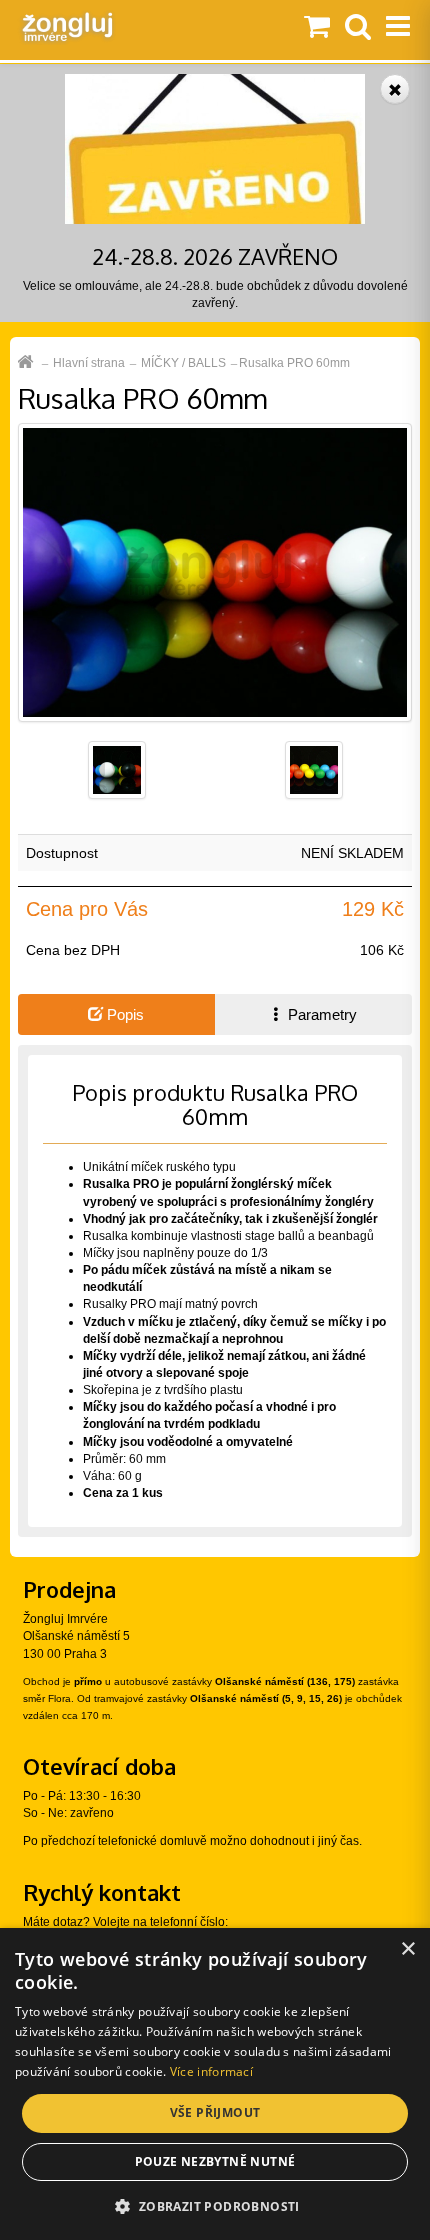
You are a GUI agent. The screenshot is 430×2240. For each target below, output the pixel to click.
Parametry (320, 1014)
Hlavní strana (89, 363)
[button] (214, 2205)
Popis (123, 1014)
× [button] (407, 1949)
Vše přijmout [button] (215, 2112)
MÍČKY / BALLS (183, 363)
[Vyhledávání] (358, 28)
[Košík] (317, 28)
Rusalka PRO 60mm (294, 363)
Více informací (211, 2071)
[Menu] (398, 28)
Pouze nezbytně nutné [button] (215, 2161)
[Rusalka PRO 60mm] (215, 572)
